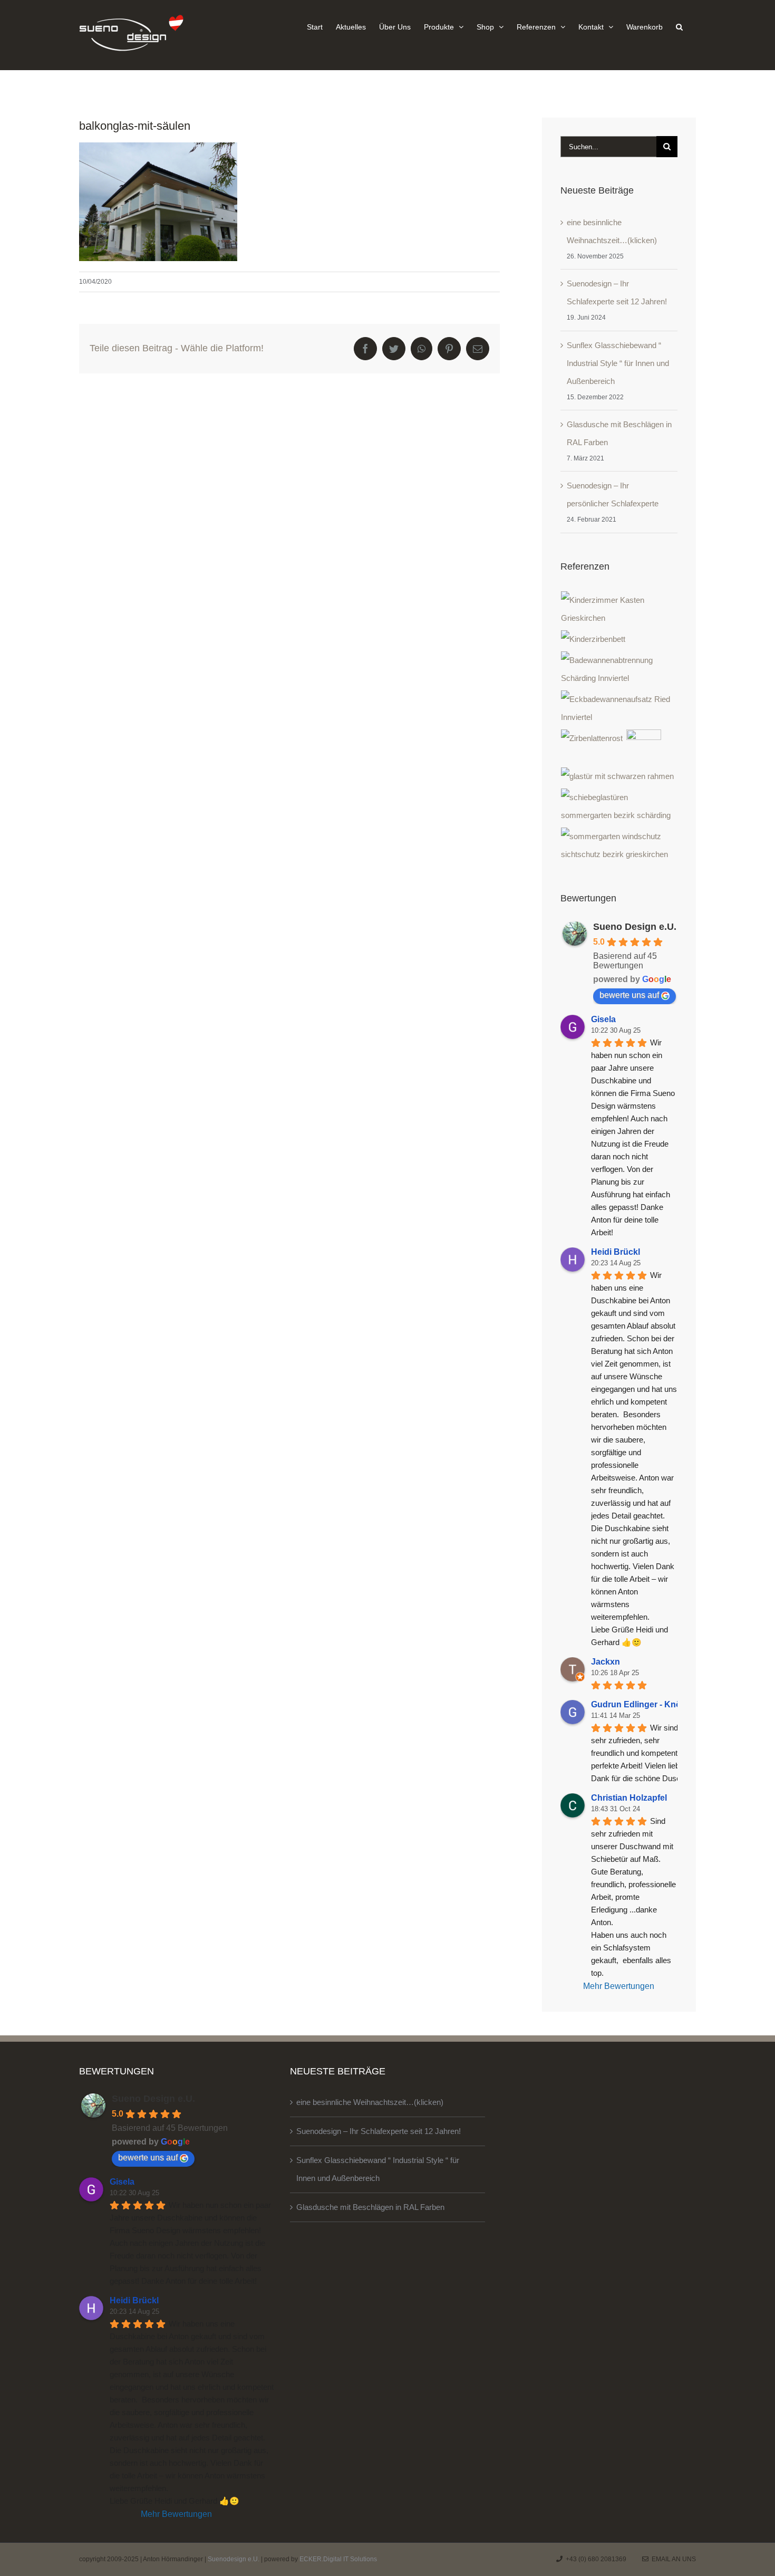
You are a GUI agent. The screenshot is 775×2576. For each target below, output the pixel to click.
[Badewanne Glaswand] (619, 708)
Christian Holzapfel (629, 1798)
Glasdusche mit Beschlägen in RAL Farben (370, 2207)
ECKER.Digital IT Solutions (338, 2559)
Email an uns (672, 2559)
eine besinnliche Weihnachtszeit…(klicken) (370, 2102)
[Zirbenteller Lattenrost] (592, 738)
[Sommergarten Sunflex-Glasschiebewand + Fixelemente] (619, 845)
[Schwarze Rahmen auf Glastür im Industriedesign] (618, 776)
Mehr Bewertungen (619, 1986)
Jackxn (606, 1662)
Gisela (603, 1019)
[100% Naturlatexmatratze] (644, 747)
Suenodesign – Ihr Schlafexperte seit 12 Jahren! (379, 2131)
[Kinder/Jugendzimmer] (619, 609)
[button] (679, 26)
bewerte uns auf (629, 995)
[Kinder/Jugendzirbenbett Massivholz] (593, 639)
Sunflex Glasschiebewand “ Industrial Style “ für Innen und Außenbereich (618, 363)
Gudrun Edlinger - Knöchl (642, 1704)
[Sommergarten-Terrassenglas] (619, 806)
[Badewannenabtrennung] (619, 669)
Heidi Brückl (616, 1252)
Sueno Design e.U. (635, 927)
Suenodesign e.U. (234, 2559)
